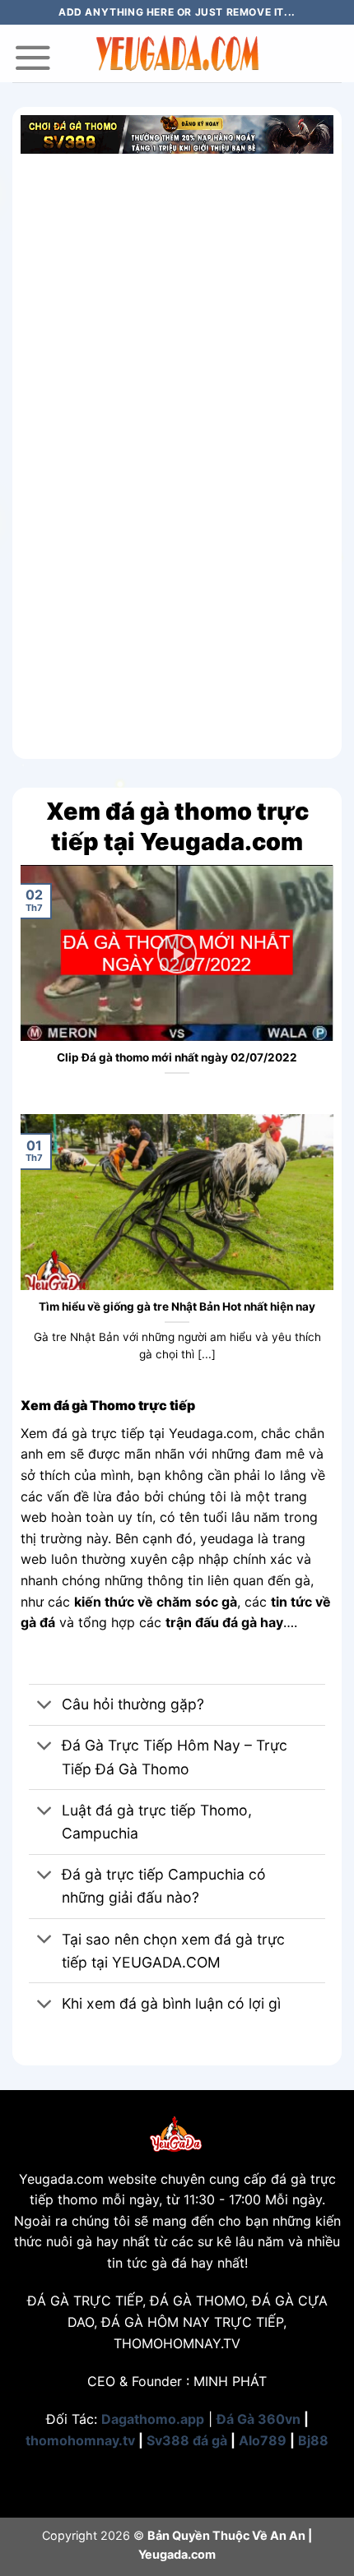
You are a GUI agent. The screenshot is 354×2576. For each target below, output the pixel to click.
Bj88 (313, 2440)
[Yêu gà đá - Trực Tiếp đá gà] (177, 53)
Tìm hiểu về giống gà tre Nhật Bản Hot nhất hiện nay (177, 1306)
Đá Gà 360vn (259, 2419)
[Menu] (33, 58)
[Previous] (30, 988)
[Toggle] (45, 1707)
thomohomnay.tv (80, 2440)
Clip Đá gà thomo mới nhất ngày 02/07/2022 (177, 1057)
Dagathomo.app (153, 2419)
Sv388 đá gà (187, 2440)
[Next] (324, 988)
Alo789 (263, 2440)
